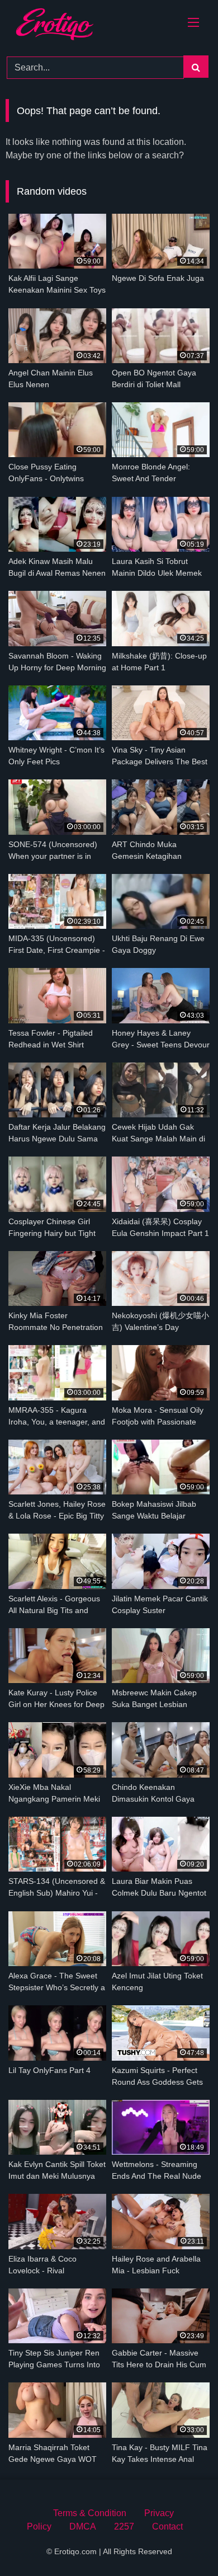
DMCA (83, 2526)
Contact (167, 2526)
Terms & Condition (90, 2513)
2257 (124, 2526)
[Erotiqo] (68, 26)
